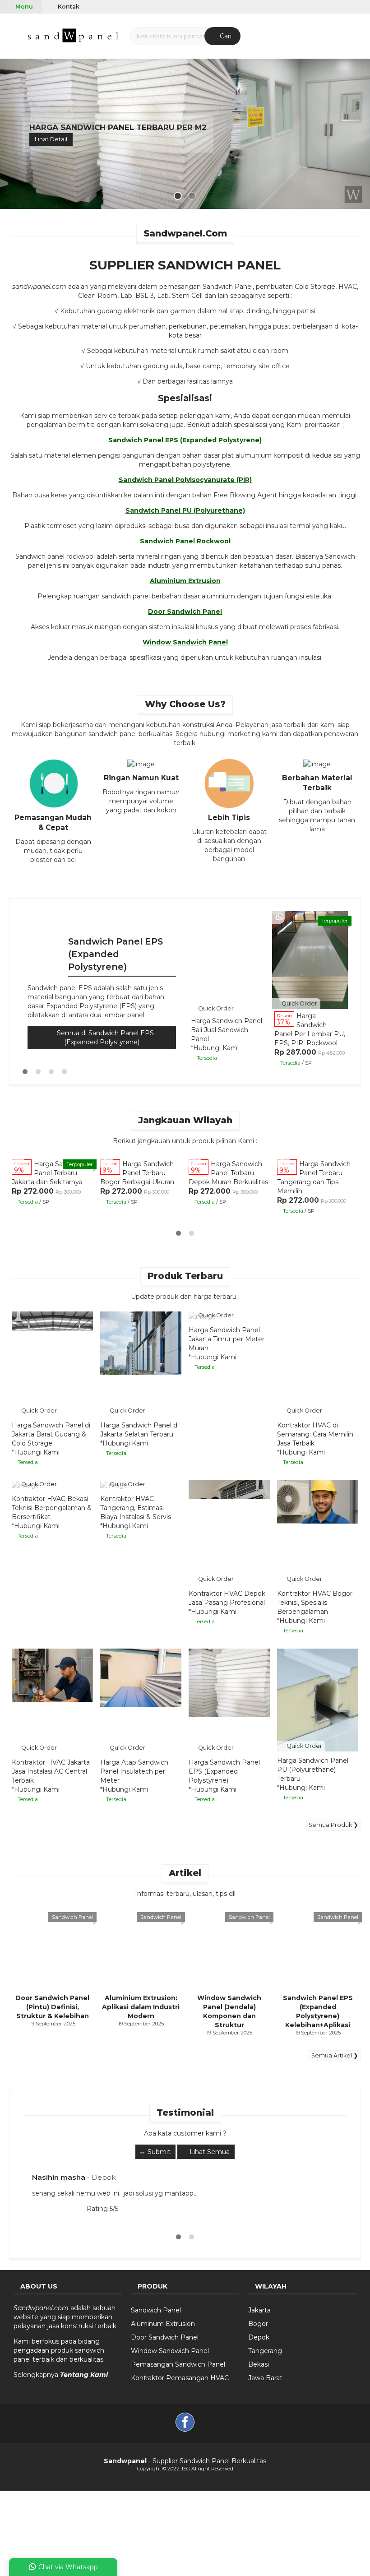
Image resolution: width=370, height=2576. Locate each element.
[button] (11, 35)
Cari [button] (225, 36)
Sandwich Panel (72, 1917)
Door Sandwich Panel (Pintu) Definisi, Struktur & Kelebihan (52, 2007)
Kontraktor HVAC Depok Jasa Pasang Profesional (227, 1598)
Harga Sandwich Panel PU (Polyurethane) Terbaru (313, 1770)
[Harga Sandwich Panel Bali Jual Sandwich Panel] (227, 965)
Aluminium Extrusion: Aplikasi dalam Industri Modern (141, 2007)
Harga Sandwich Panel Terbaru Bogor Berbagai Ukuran (137, 1173)
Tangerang (265, 2351)
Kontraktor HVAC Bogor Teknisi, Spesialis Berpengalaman (315, 1603)
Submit (158, 2152)
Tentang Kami (84, 2375)
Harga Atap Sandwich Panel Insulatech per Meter (134, 1771)
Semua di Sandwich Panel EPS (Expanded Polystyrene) (104, 1038)
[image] (74, 35)
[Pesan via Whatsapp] (280, 917)
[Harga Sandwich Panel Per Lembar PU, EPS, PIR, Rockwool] (310, 960)
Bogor (258, 2324)
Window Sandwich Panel (170, 2351)
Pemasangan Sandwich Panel (178, 2364)
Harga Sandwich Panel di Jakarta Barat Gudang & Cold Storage (51, 1434)
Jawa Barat (265, 2378)
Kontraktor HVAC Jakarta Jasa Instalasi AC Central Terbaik (51, 1771)
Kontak (68, 7)
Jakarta (259, 2310)
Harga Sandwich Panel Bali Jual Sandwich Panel (227, 1030)
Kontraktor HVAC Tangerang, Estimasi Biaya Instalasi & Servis (136, 1508)
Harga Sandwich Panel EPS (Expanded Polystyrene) (224, 1771)
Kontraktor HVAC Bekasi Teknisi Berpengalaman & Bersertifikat (52, 1508)
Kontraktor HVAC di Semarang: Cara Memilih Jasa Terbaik (315, 1434)
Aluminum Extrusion (163, 2324)
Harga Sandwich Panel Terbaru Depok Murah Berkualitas (228, 1173)
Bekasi (259, 2364)
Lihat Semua (209, 2152)
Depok (259, 2337)
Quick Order (215, 1008)
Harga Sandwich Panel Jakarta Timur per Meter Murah (227, 1339)
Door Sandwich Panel (165, 2337)
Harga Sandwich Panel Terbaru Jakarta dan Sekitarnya (49, 1173)
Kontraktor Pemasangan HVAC (180, 2378)
